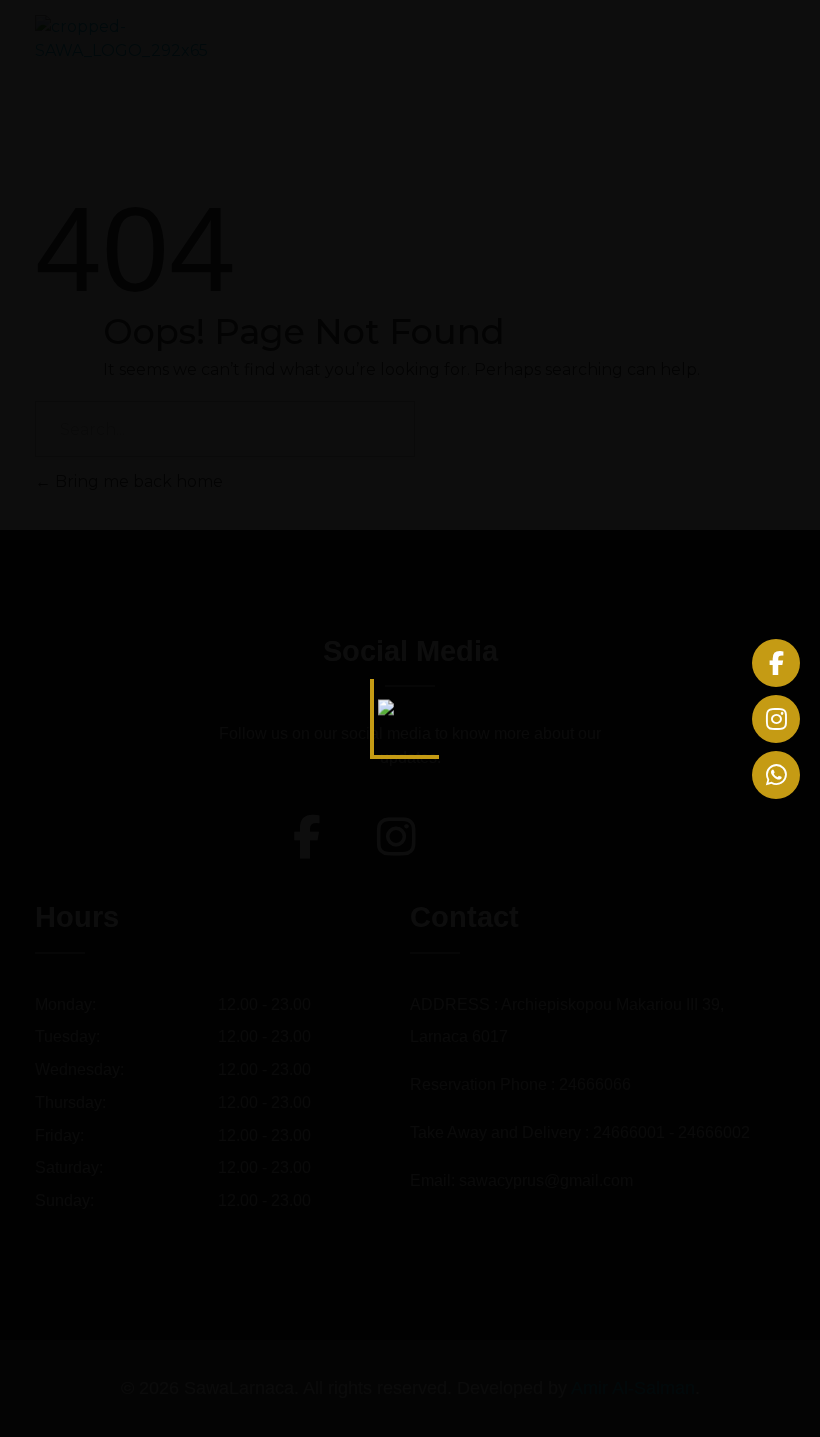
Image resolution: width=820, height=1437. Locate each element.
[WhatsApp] (776, 775)
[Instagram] (776, 719)
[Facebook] (776, 663)
